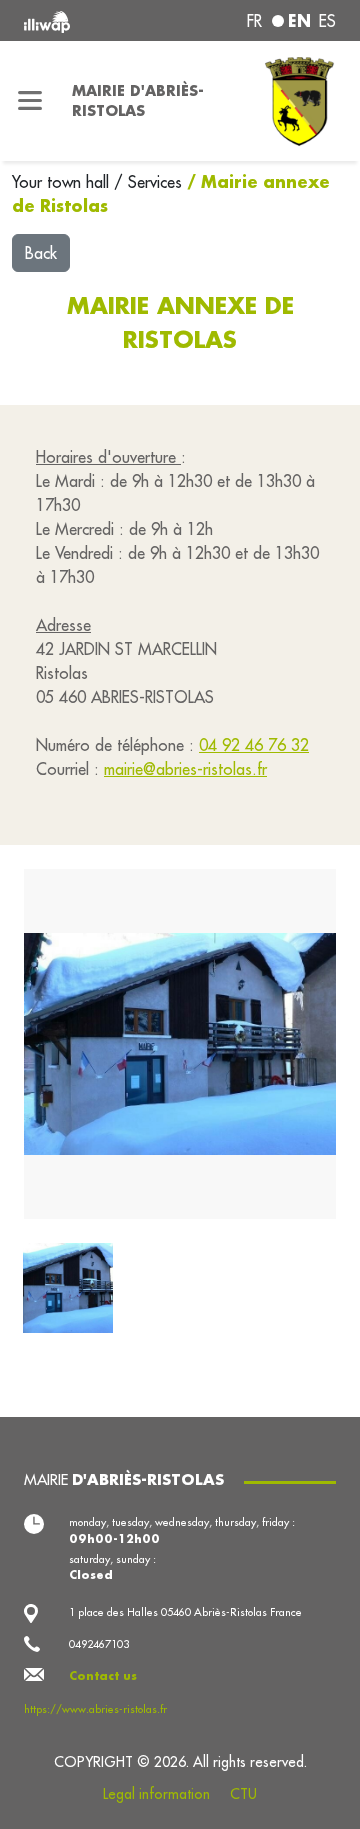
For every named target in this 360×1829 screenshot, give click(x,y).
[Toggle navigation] (30, 101)
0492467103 (99, 1644)
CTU (243, 1794)
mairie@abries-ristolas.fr (185, 769)
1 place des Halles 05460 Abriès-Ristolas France (185, 1612)
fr (254, 21)
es (327, 21)
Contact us (103, 1676)
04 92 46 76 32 (254, 745)
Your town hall (63, 182)
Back (41, 253)
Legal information (156, 1794)
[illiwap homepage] (82, 20)
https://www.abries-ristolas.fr (95, 1709)
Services (157, 182)
